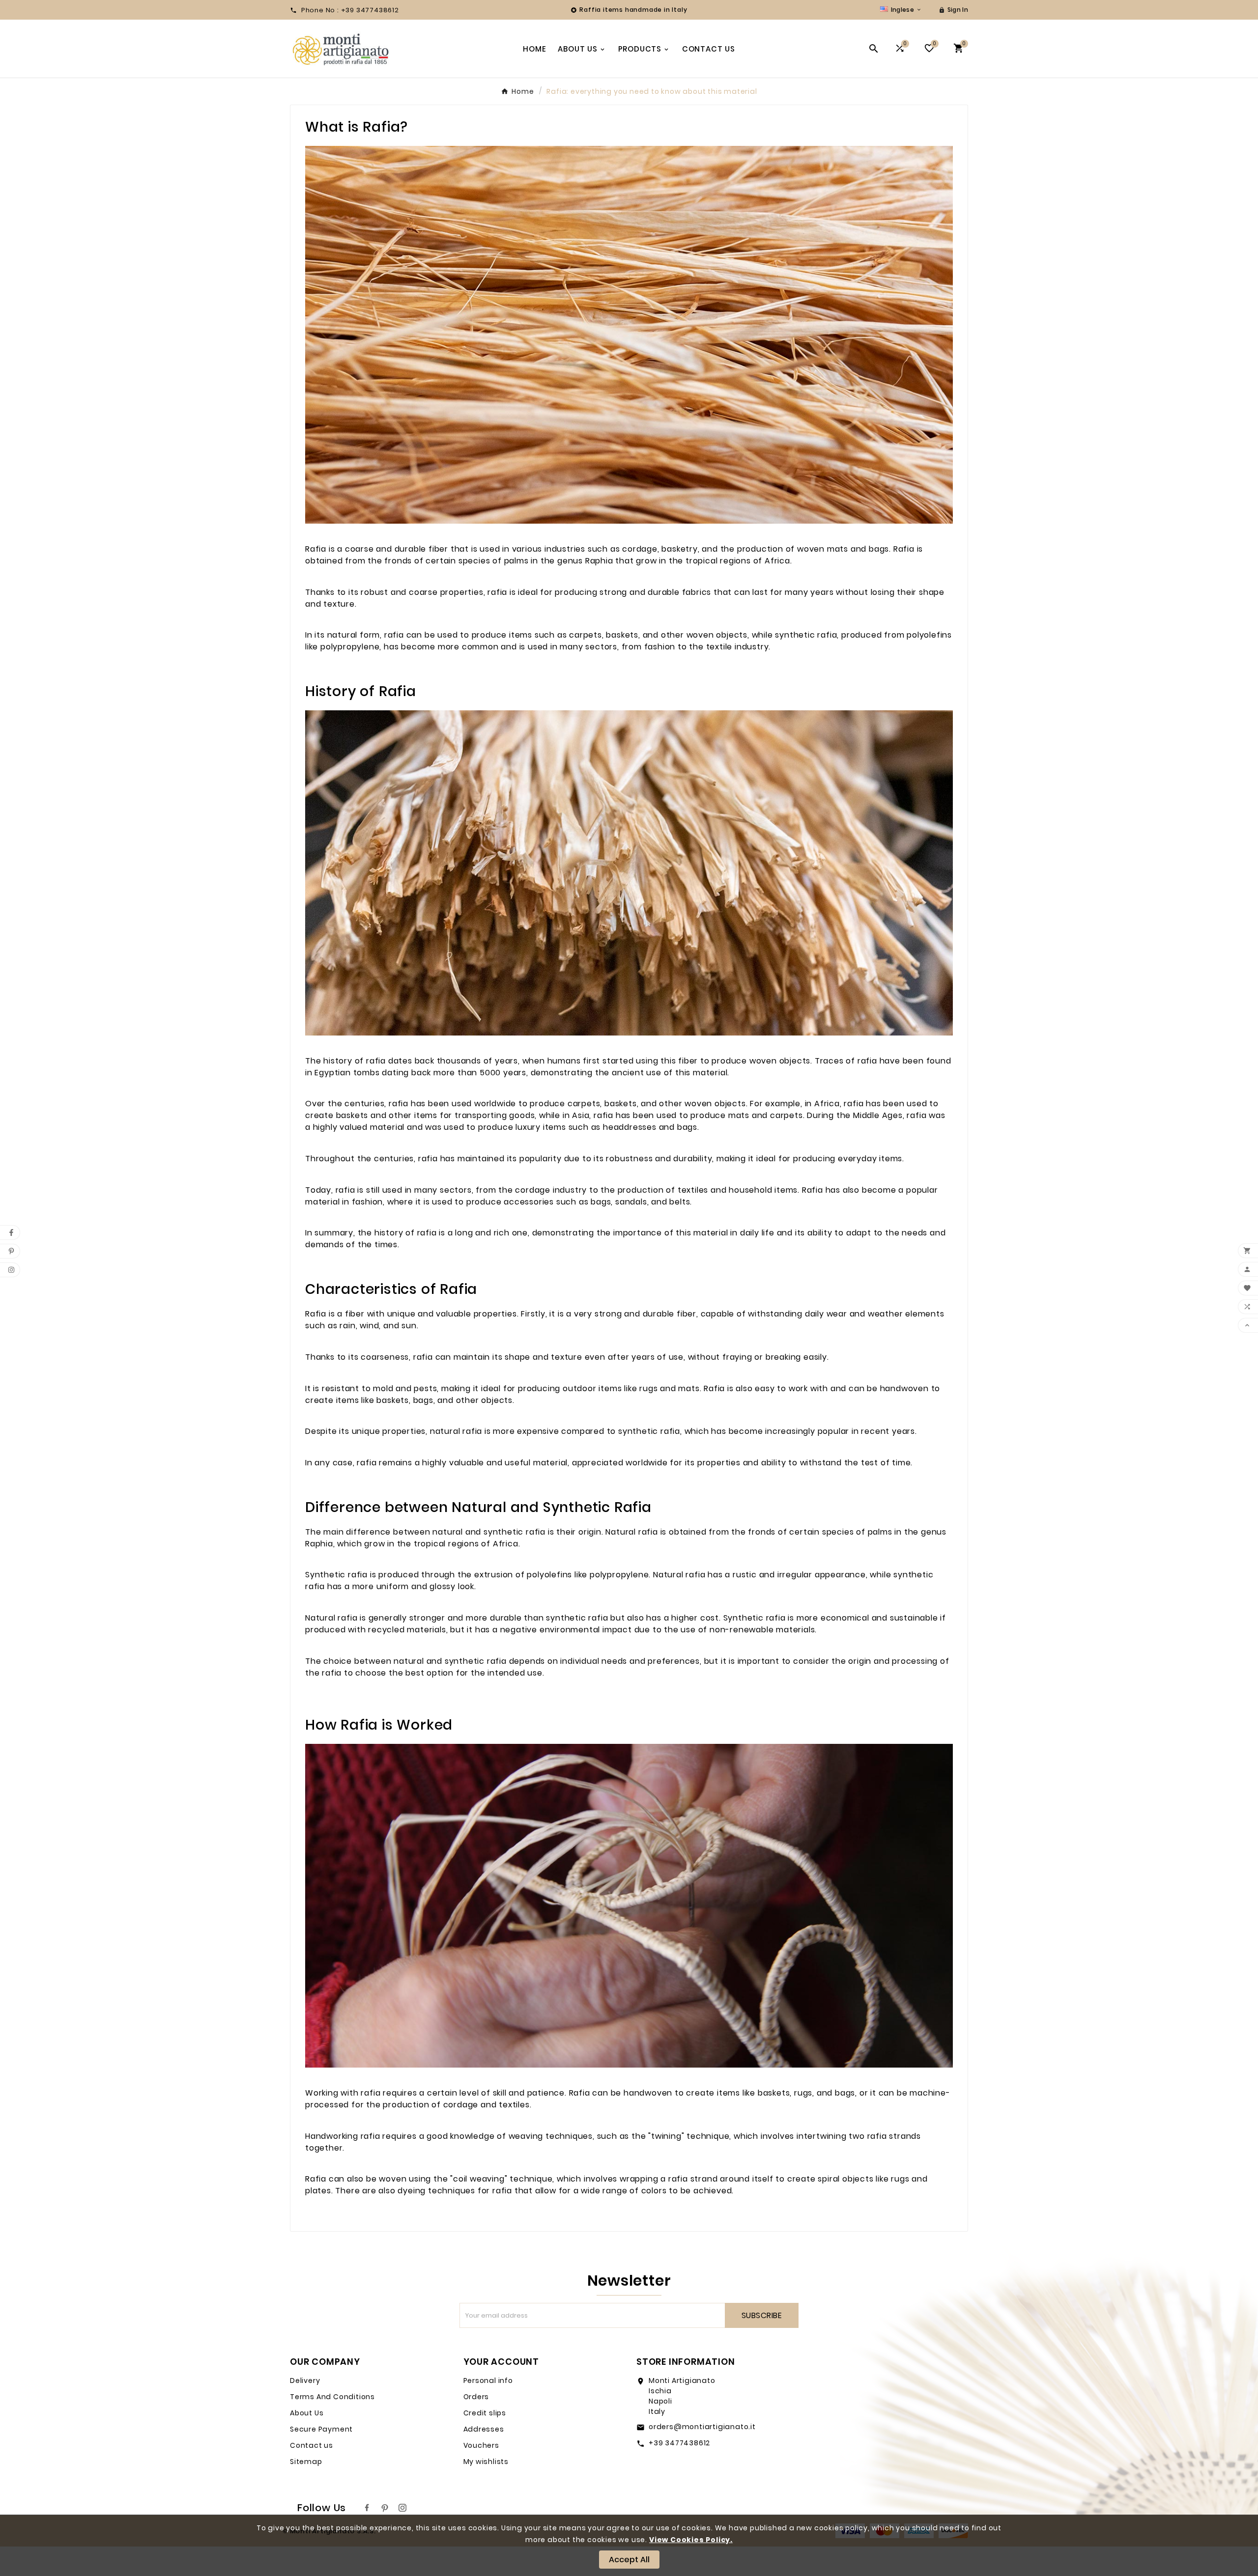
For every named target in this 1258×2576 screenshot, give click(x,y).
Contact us (312, 2445)
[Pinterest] (385, 2508)
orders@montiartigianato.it (702, 2427)
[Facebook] (367, 2508)
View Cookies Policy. (691, 2540)
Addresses (484, 2429)
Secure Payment (321, 2429)
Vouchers (481, 2445)
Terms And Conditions (332, 2397)
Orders (476, 2397)
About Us (307, 2413)
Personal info (488, 2380)
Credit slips (485, 2413)
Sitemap (306, 2462)
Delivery (305, 2380)
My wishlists (486, 2462)
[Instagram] (402, 2508)
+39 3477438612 (679, 2443)
